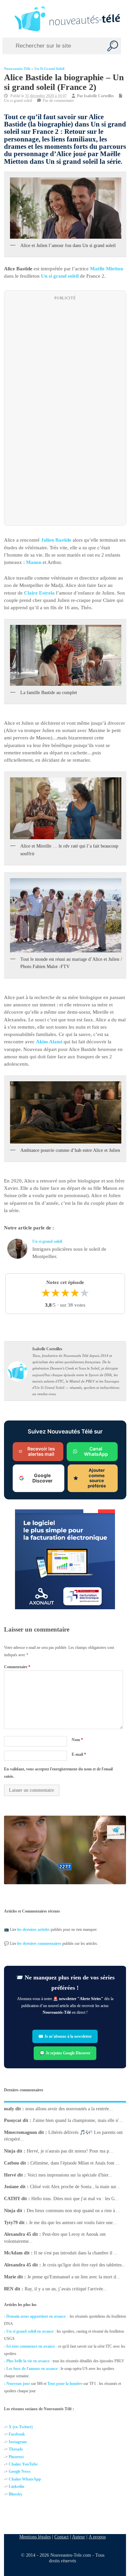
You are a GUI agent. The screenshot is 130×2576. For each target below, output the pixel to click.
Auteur (78, 2537)
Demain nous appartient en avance (36, 2316)
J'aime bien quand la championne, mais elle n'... (78, 2120)
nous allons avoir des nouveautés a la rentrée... (69, 2109)
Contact (61, 2537)
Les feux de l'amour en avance (32, 2369)
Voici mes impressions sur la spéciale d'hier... (70, 2175)
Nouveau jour (18, 2384)
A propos (97, 2537)
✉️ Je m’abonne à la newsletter (65, 2036)
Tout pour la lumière (65, 2384)
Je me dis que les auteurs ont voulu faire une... (73, 2223)
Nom (77, 1740)
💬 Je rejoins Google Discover (65, 2053)
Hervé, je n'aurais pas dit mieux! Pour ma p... (70, 2151)
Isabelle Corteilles (99, 96)
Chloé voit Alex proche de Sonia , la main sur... (75, 2187)
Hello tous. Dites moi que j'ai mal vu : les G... (75, 2199)
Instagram (18, 2442)
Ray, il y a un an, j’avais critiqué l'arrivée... (66, 2289)
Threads (16, 2449)
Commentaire (17, 1667)
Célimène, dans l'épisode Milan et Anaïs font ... (75, 2163)
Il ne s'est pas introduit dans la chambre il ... (76, 2253)
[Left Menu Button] (6, 19)
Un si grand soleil (49, 69)
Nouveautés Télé (17, 69)
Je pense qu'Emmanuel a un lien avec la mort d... (74, 2277)
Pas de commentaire (58, 101)
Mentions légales (35, 2537)
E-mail (78, 1754)
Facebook (17, 2434)
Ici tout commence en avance (31, 2346)
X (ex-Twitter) (21, 2427)
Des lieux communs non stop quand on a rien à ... (73, 2211)
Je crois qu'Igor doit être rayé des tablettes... (84, 2265)
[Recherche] (113, 46)
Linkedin (16, 2486)
